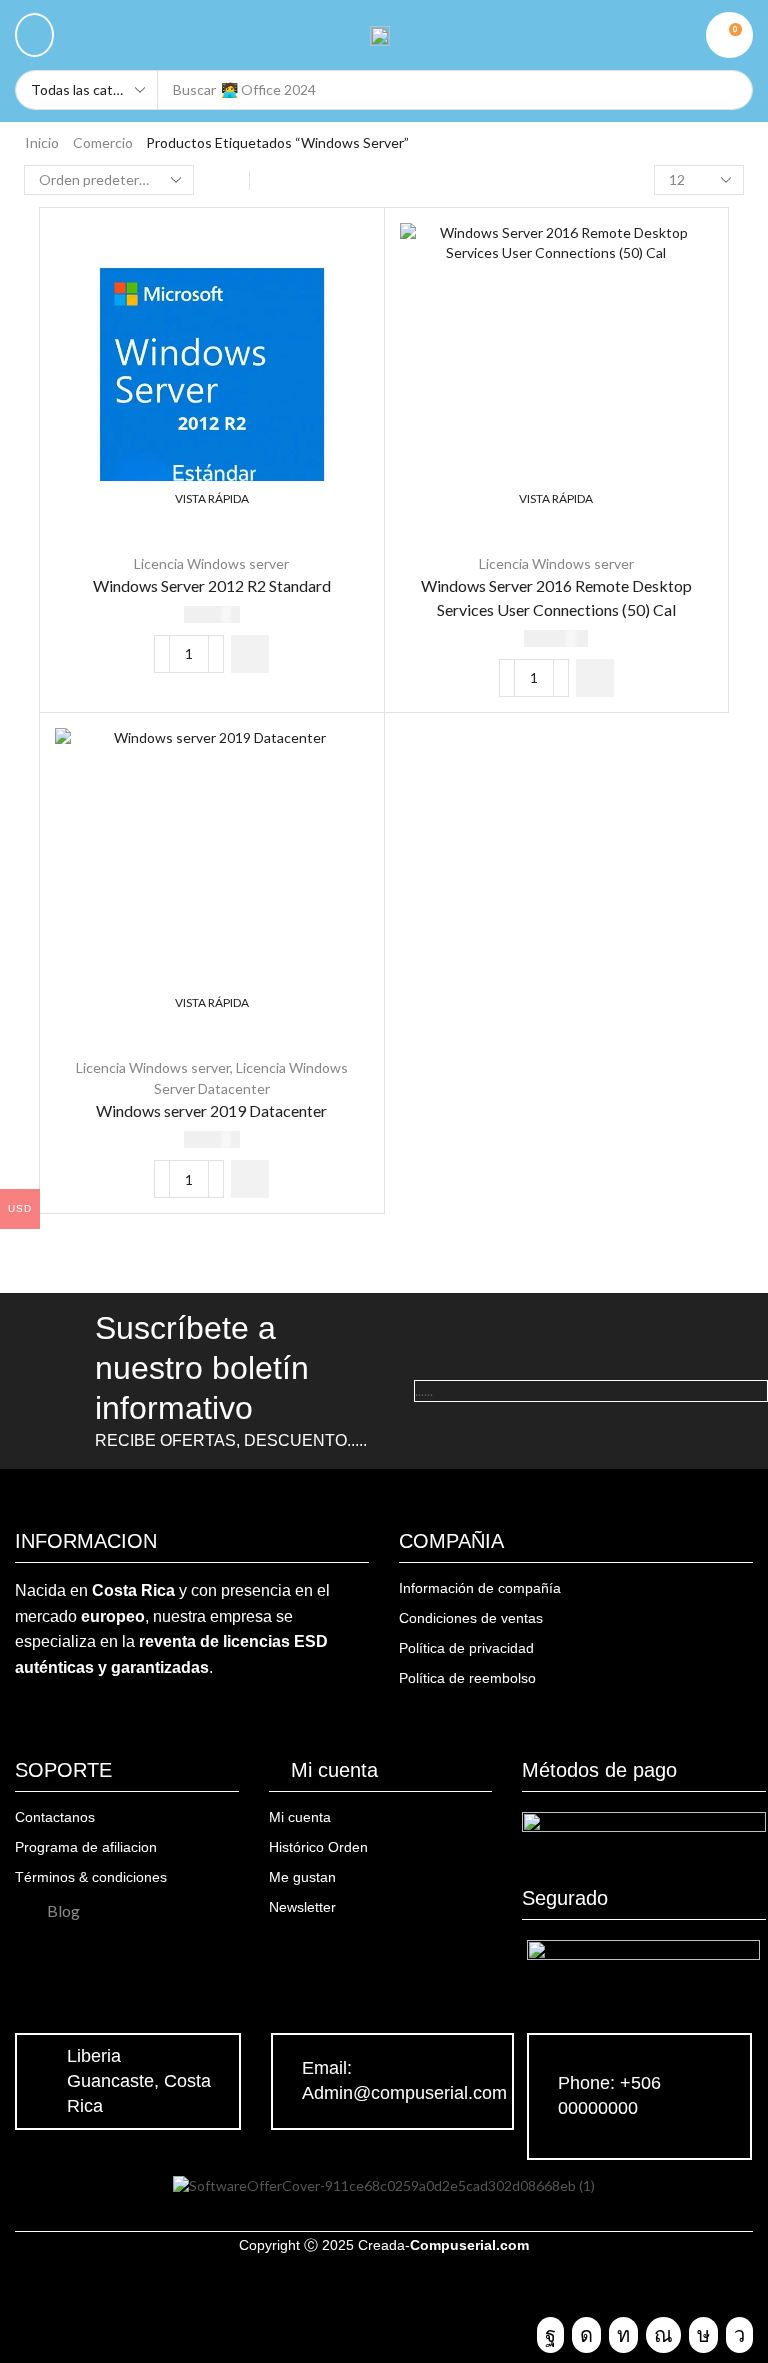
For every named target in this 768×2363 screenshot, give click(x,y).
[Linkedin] (623, 2335)
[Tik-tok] (703, 2335)
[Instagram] (586, 2335)
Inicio (42, 142)
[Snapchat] (663, 2335)
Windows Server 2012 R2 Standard (212, 585)
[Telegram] (739, 2335)
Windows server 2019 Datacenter (211, 1110)
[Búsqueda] (728, 90)
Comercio (103, 142)
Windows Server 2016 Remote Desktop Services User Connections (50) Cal (556, 597)
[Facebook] (550, 2335)
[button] (34, 35)
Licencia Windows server (211, 563)
